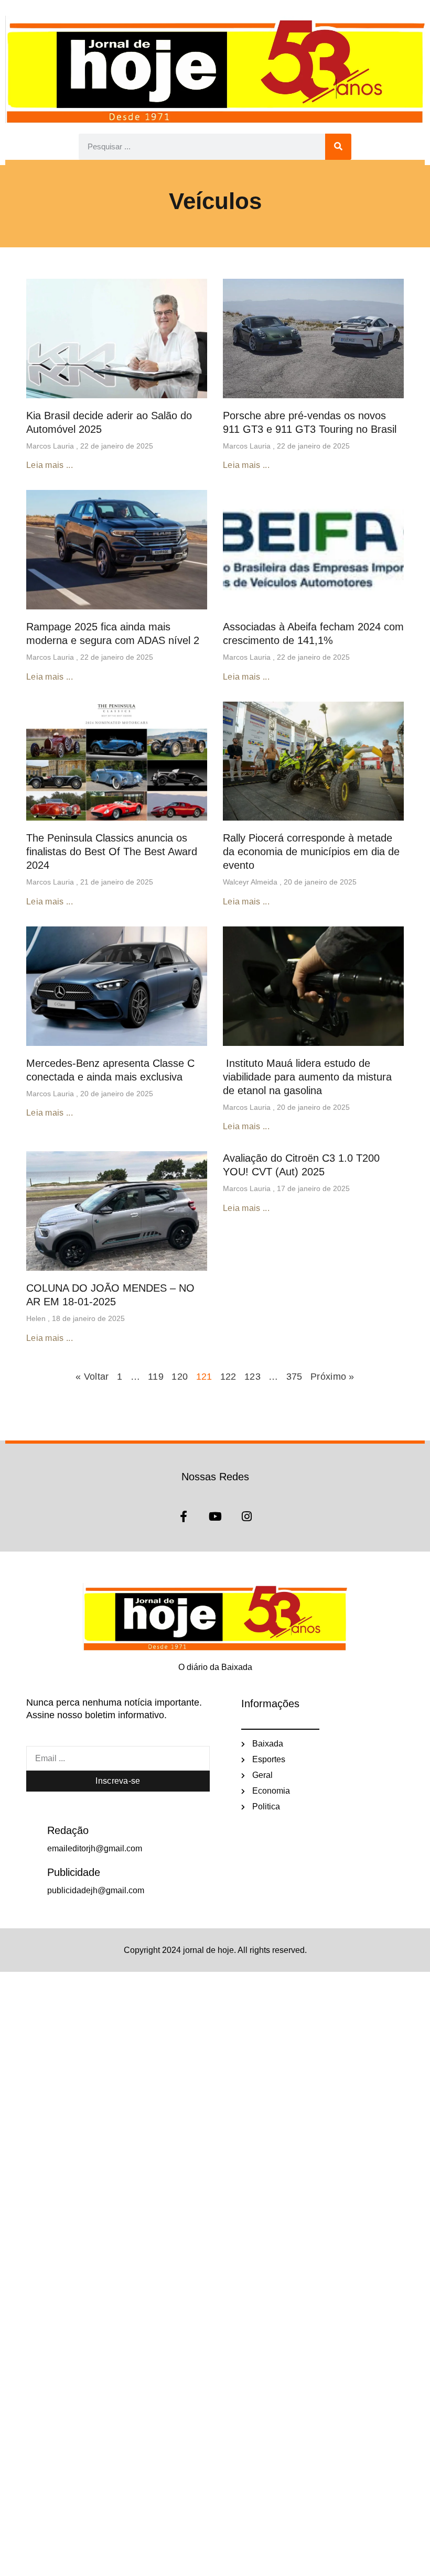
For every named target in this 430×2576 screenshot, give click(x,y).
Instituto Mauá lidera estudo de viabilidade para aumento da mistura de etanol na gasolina (307, 1077)
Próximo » (332, 1377)
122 (228, 1377)
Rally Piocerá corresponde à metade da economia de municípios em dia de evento (311, 852)
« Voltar (94, 1377)
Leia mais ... (50, 465)
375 (294, 1377)
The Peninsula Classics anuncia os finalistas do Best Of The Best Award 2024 (112, 852)
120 (180, 1377)
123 (252, 1377)
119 (156, 1377)
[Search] (338, 147)
